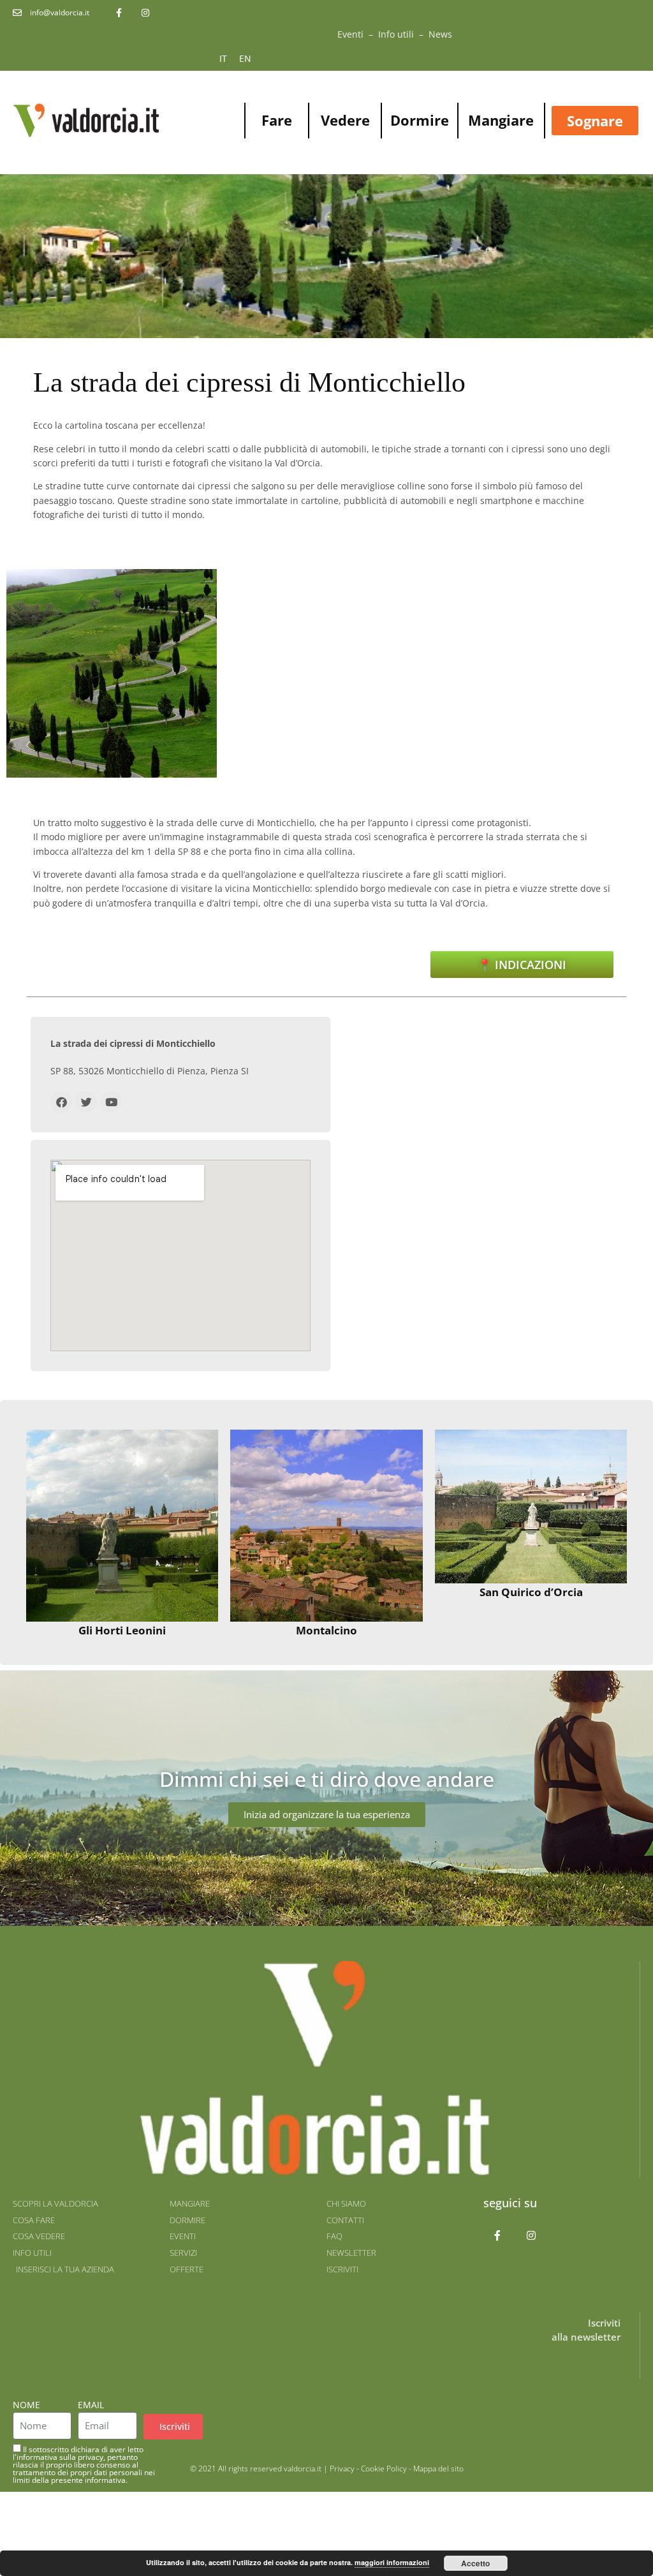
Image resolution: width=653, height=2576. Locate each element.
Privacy (342, 2469)
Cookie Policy (384, 2469)
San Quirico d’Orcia (531, 1592)
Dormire (420, 120)
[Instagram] (532, 2236)
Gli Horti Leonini (122, 1630)
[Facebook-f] (498, 2236)
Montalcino (326, 1630)
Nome (26, 2405)
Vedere (345, 120)
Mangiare (501, 120)
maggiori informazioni (392, 2562)
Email (91, 2405)
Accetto (475, 2563)
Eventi (350, 34)
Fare (277, 120)
